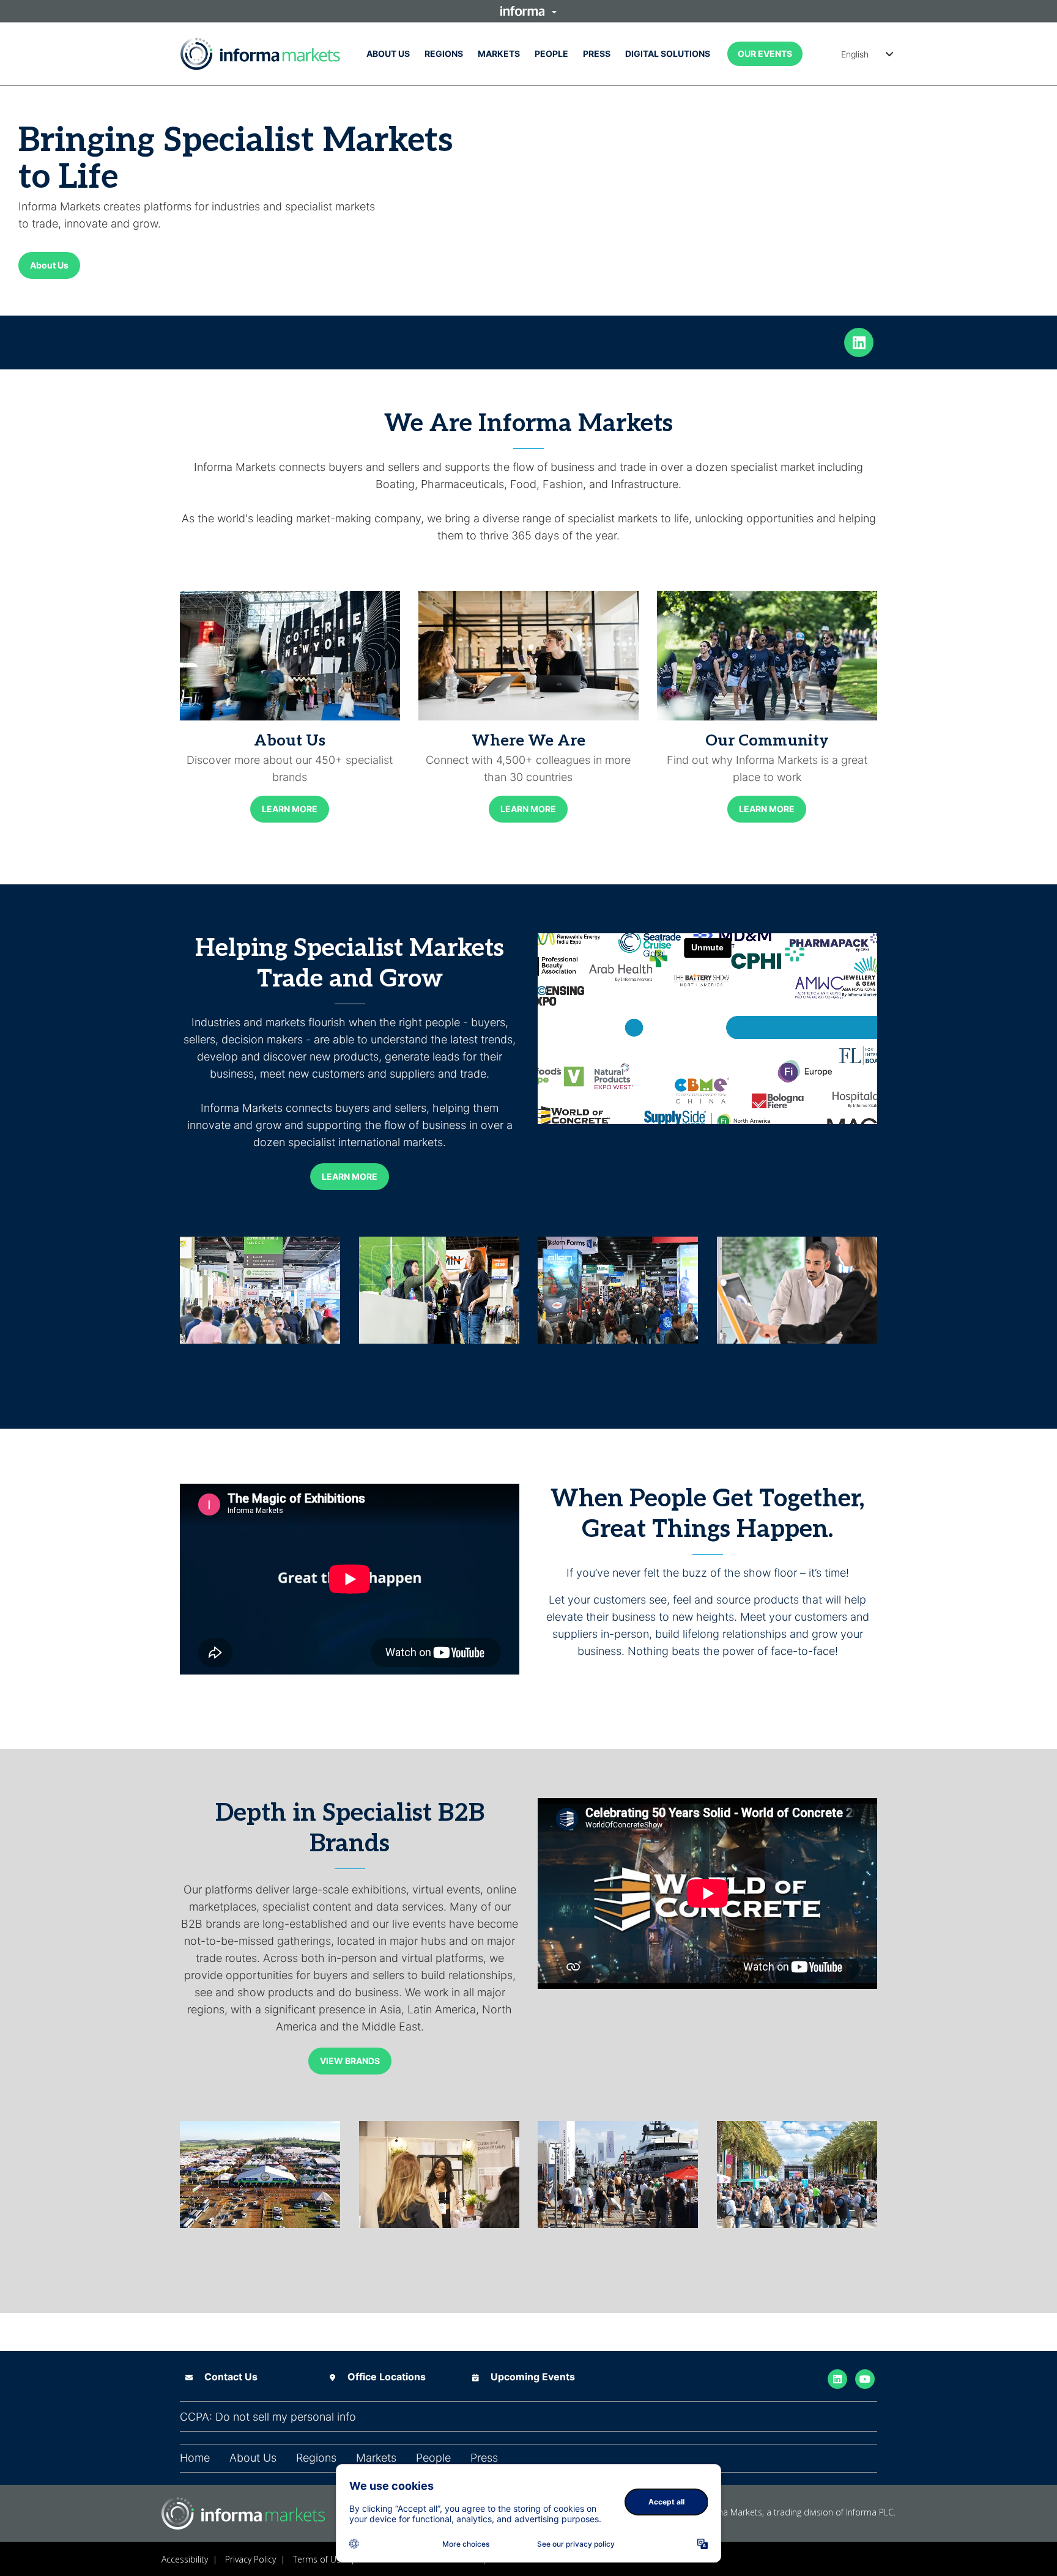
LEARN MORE (290, 809)
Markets (499, 54)
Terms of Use (319, 2559)
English (855, 54)
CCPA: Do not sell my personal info (268, 2417)
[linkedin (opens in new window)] (859, 341)
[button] (528, 11)
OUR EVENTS (765, 54)
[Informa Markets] (260, 54)
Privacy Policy (250, 2559)
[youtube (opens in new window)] (865, 2378)
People (551, 54)
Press (597, 54)
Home (195, 2458)
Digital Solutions (668, 54)
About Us (388, 54)
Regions (444, 54)
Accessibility (185, 2559)
